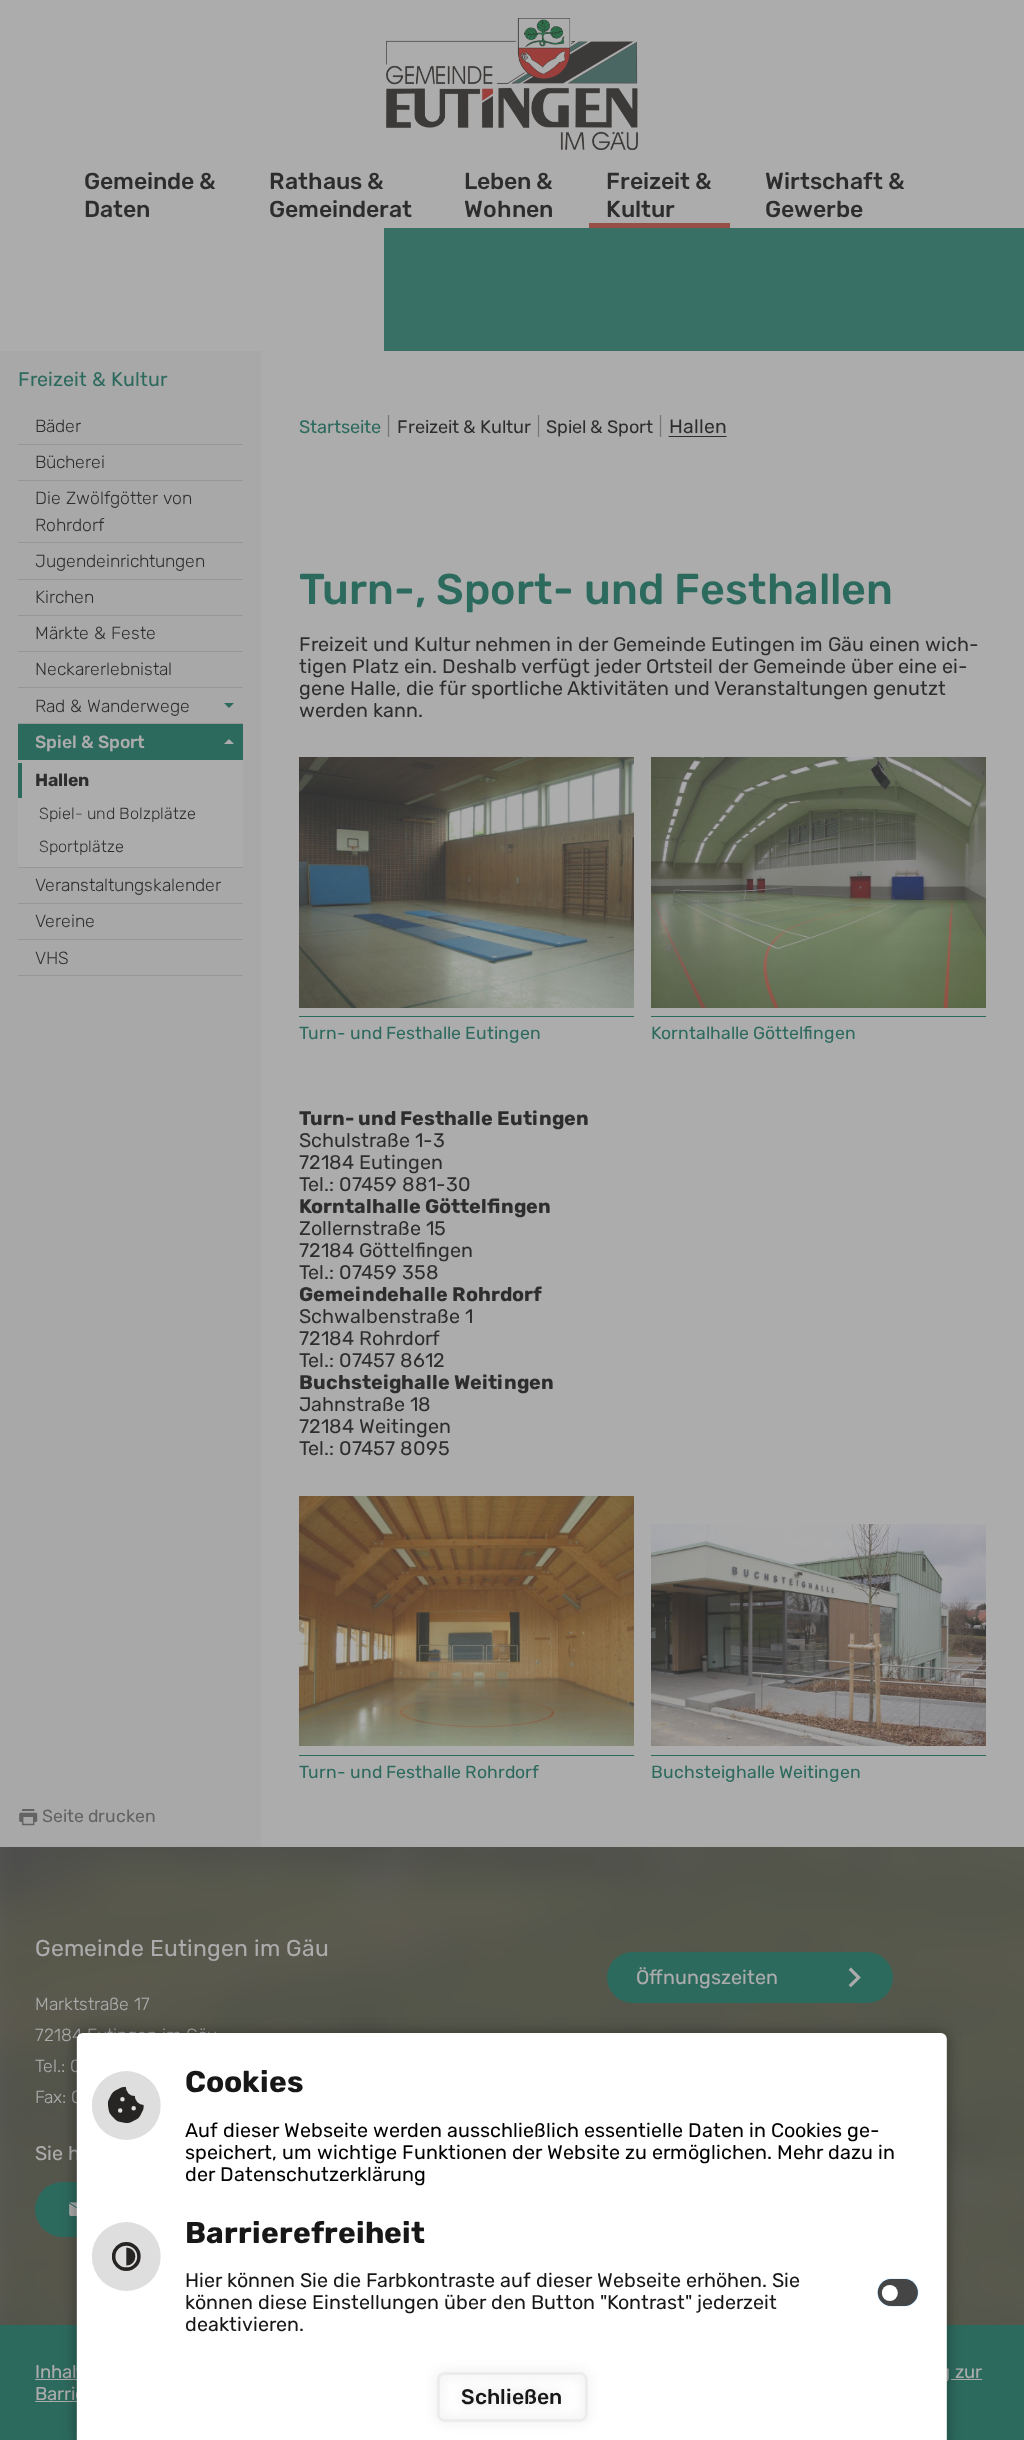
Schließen (511, 2396)
